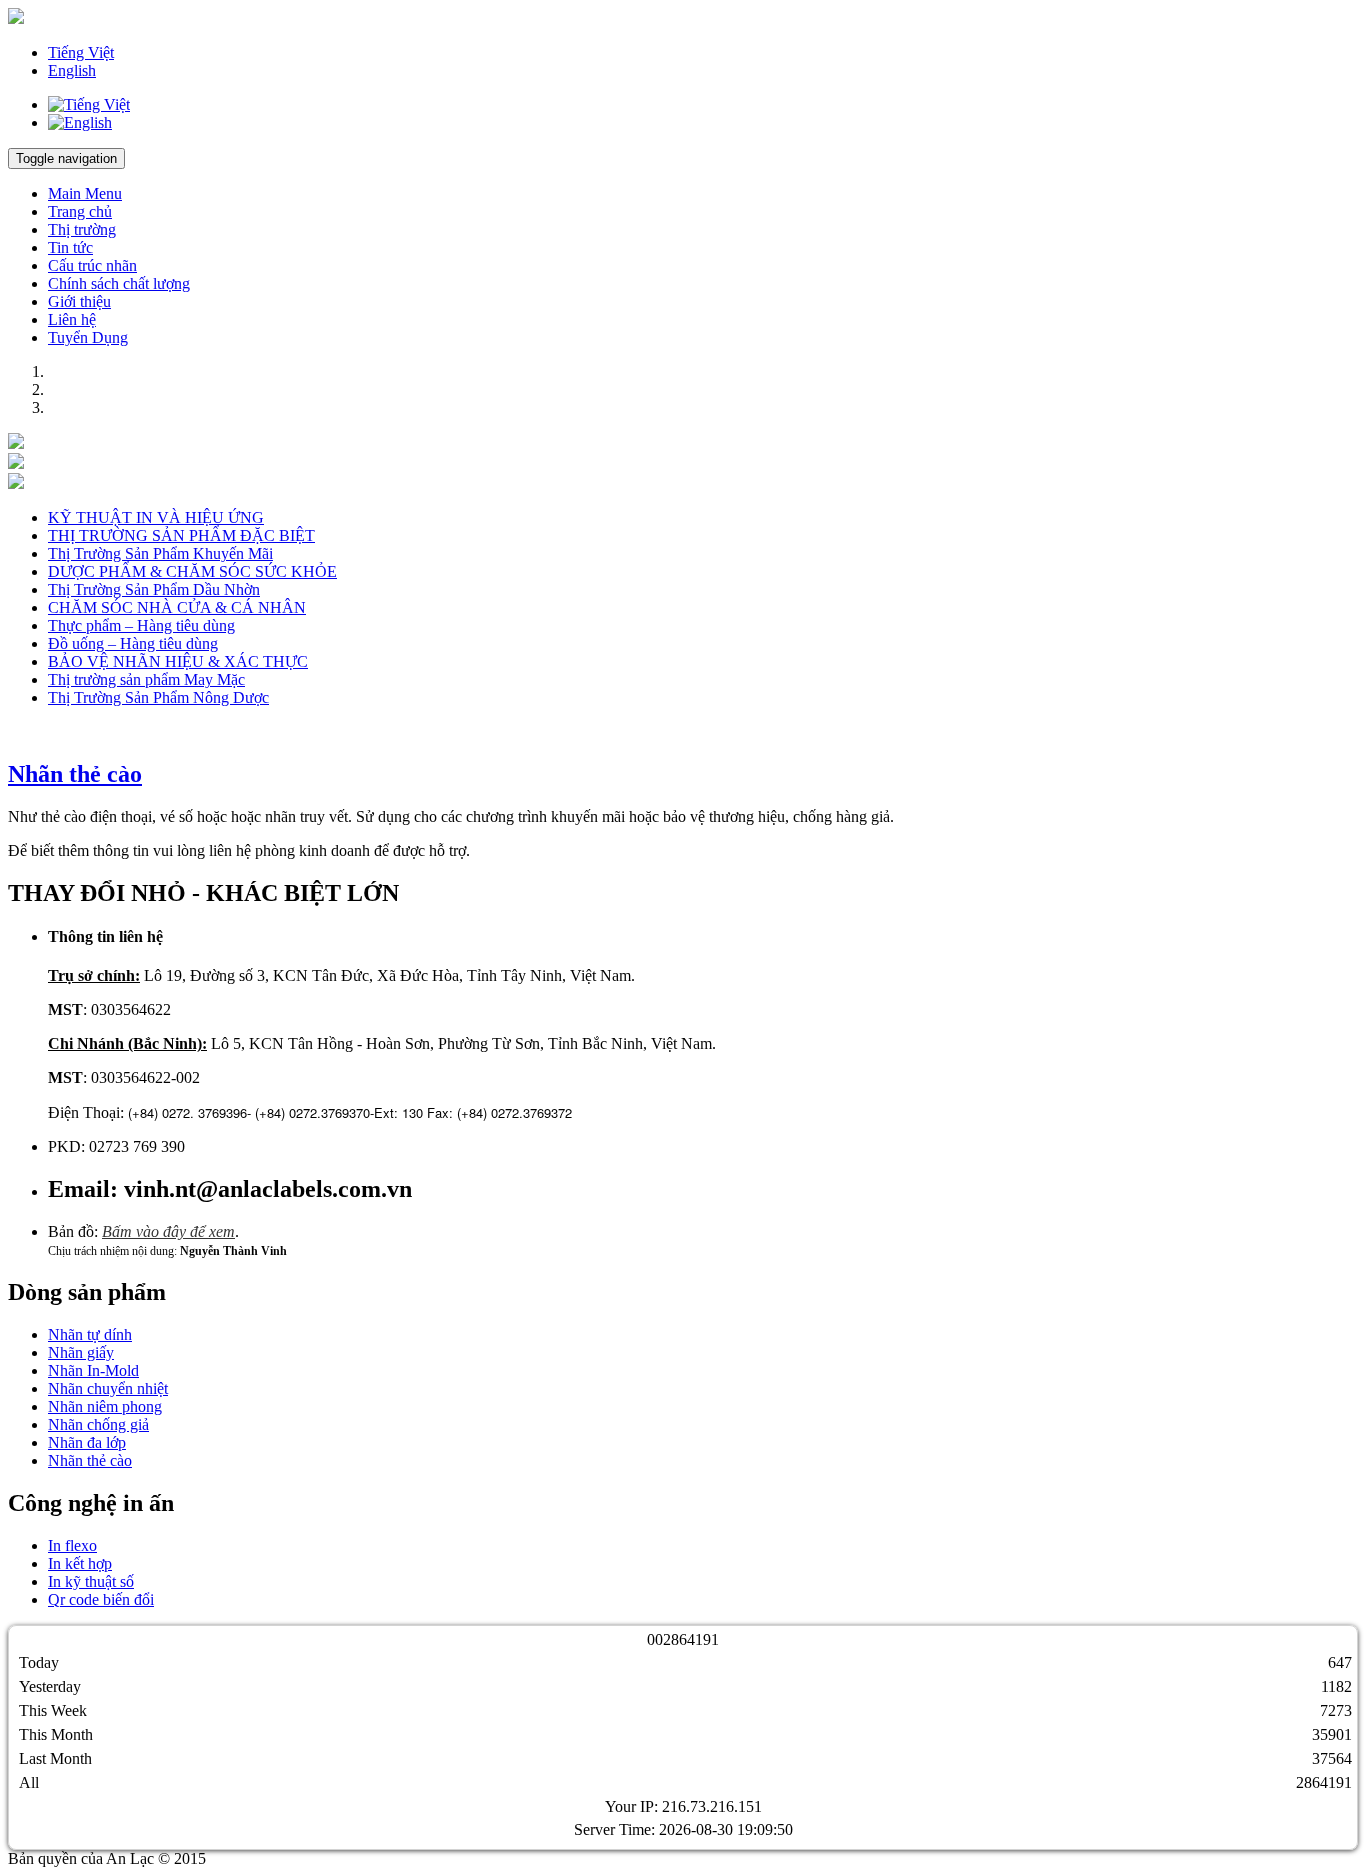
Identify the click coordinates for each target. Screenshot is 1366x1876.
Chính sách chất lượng (119, 283)
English (72, 70)
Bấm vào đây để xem (168, 1231)
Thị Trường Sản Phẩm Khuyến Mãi (160, 553)
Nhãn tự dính (90, 1334)
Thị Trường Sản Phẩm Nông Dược (158, 697)
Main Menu (85, 193)
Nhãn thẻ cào (75, 774)
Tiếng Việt (81, 52)
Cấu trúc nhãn (92, 265)
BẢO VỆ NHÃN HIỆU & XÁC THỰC (178, 661)
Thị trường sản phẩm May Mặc (146, 679)
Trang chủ (80, 211)
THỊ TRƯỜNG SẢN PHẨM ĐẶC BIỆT (181, 535)
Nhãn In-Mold (93, 1370)
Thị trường (82, 229)
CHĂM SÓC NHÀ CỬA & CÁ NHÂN (177, 607)
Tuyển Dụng (88, 337)
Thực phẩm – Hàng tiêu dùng (141, 625)
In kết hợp (80, 1563)
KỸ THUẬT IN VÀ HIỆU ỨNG (156, 517)
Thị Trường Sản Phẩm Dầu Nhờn (154, 589)
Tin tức (70, 247)
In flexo (72, 1545)
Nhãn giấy (81, 1352)
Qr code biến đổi (101, 1599)
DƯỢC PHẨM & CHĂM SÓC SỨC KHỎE (192, 571)
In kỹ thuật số (91, 1581)
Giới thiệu (79, 301)
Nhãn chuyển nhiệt (108, 1388)
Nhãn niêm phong (105, 1406)
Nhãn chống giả (98, 1424)
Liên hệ (72, 319)
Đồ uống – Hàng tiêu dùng (133, 643)
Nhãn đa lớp (87, 1442)
